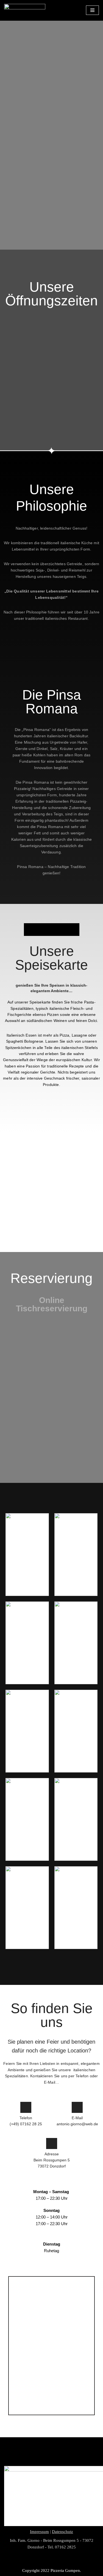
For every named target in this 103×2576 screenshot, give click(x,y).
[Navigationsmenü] (92, 10)
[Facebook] (7, 2561)
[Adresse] (52, 2143)
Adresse (52, 2154)
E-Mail (77, 2118)
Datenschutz (62, 2532)
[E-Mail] (77, 2107)
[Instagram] (96, 2561)
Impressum (39, 2532)
